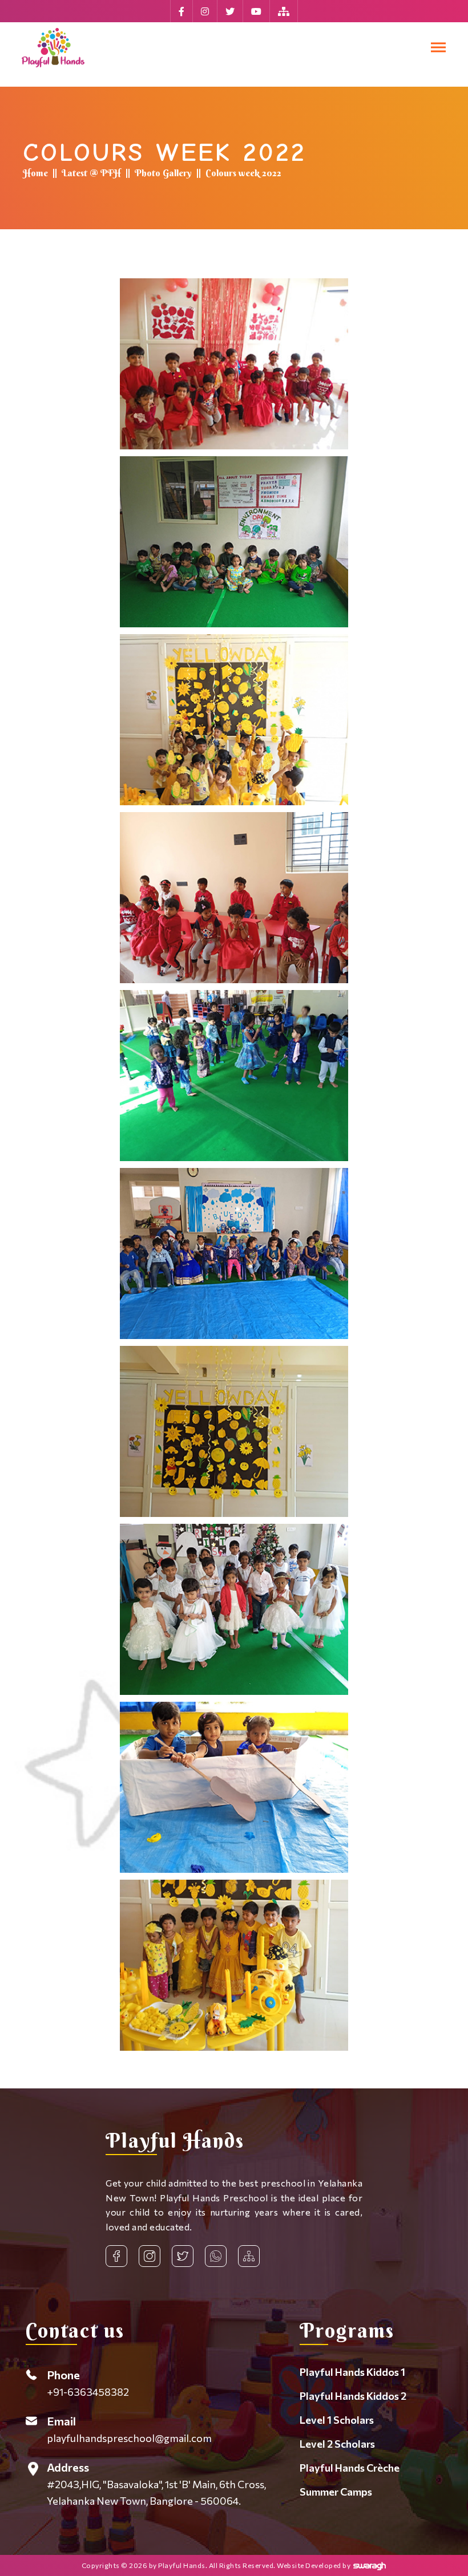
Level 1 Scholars (337, 2420)
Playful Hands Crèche (350, 2468)
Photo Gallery (163, 173)
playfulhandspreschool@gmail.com (129, 2429)
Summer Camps (336, 2492)
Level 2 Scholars (337, 2444)
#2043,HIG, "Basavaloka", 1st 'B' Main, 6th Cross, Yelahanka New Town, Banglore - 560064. (156, 2484)
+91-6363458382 (88, 2383)
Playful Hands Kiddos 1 (352, 2372)
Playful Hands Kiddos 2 (353, 2396)
